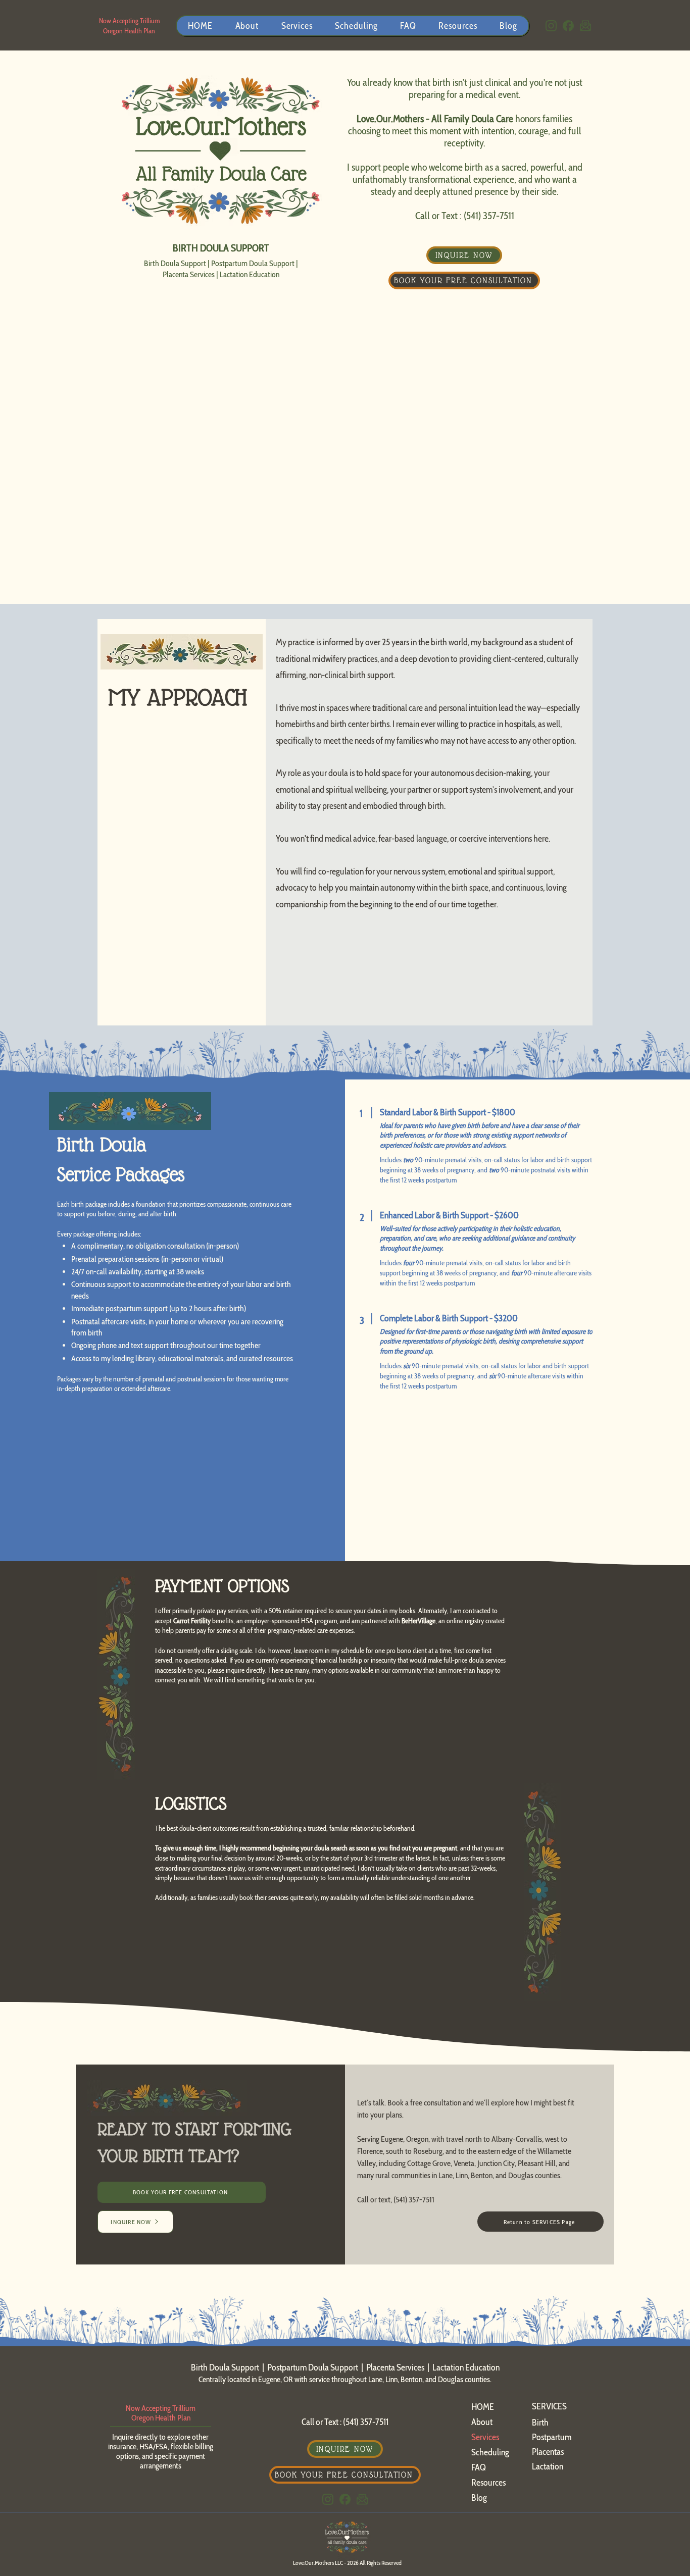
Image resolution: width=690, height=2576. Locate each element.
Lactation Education (250, 274)
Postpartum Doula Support (253, 263)
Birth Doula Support (175, 263)
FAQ (479, 2467)
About (482, 2422)
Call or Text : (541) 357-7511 (465, 216)
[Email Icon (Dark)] (585, 26)
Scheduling (490, 2452)
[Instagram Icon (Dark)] (551, 26)
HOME (483, 2407)
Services (485, 2437)
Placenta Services (189, 274)
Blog (479, 2498)
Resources (488, 2483)
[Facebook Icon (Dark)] (568, 26)
